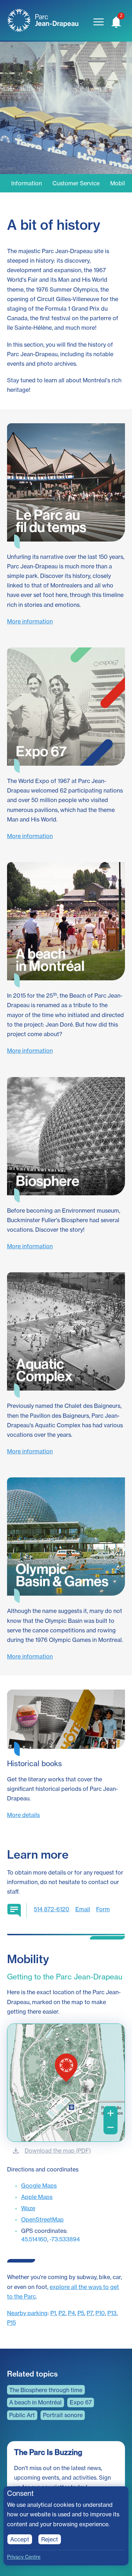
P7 (90, 2313)
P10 (100, 2313)
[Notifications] (116, 22)
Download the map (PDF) (58, 2151)
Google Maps (39, 2186)
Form (103, 1909)
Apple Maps (37, 2197)
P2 (62, 2313)
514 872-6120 (52, 1909)
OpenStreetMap (42, 2219)
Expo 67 (81, 2402)
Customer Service (76, 183)
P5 (81, 2313)
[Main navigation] (99, 22)
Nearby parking (27, 2313)
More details (23, 1815)
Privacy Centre (24, 2557)
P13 (112, 2313)
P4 (71, 2313)
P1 (53, 2313)
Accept (20, 2539)
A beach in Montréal (35, 2402)
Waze (28, 2208)
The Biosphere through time (46, 2390)
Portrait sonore (63, 2415)
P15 (11, 2323)
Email (83, 1909)
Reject (50, 2539)
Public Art (22, 2415)
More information (30, 621)
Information (27, 183)
